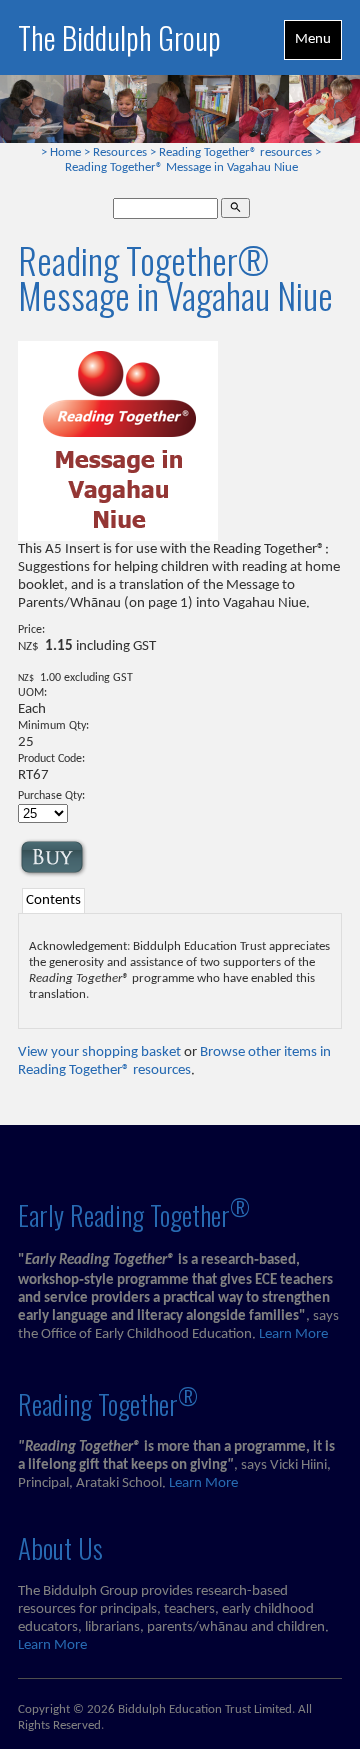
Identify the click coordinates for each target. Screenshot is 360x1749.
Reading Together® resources (235, 153)
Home (65, 153)
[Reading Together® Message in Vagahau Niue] (118, 537)
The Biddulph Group (119, 37)
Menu (313, 39)
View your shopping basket (99, 1052)
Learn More (293, 1334)
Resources (120, 153)
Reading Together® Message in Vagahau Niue (181, 168)
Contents (53, 900)
